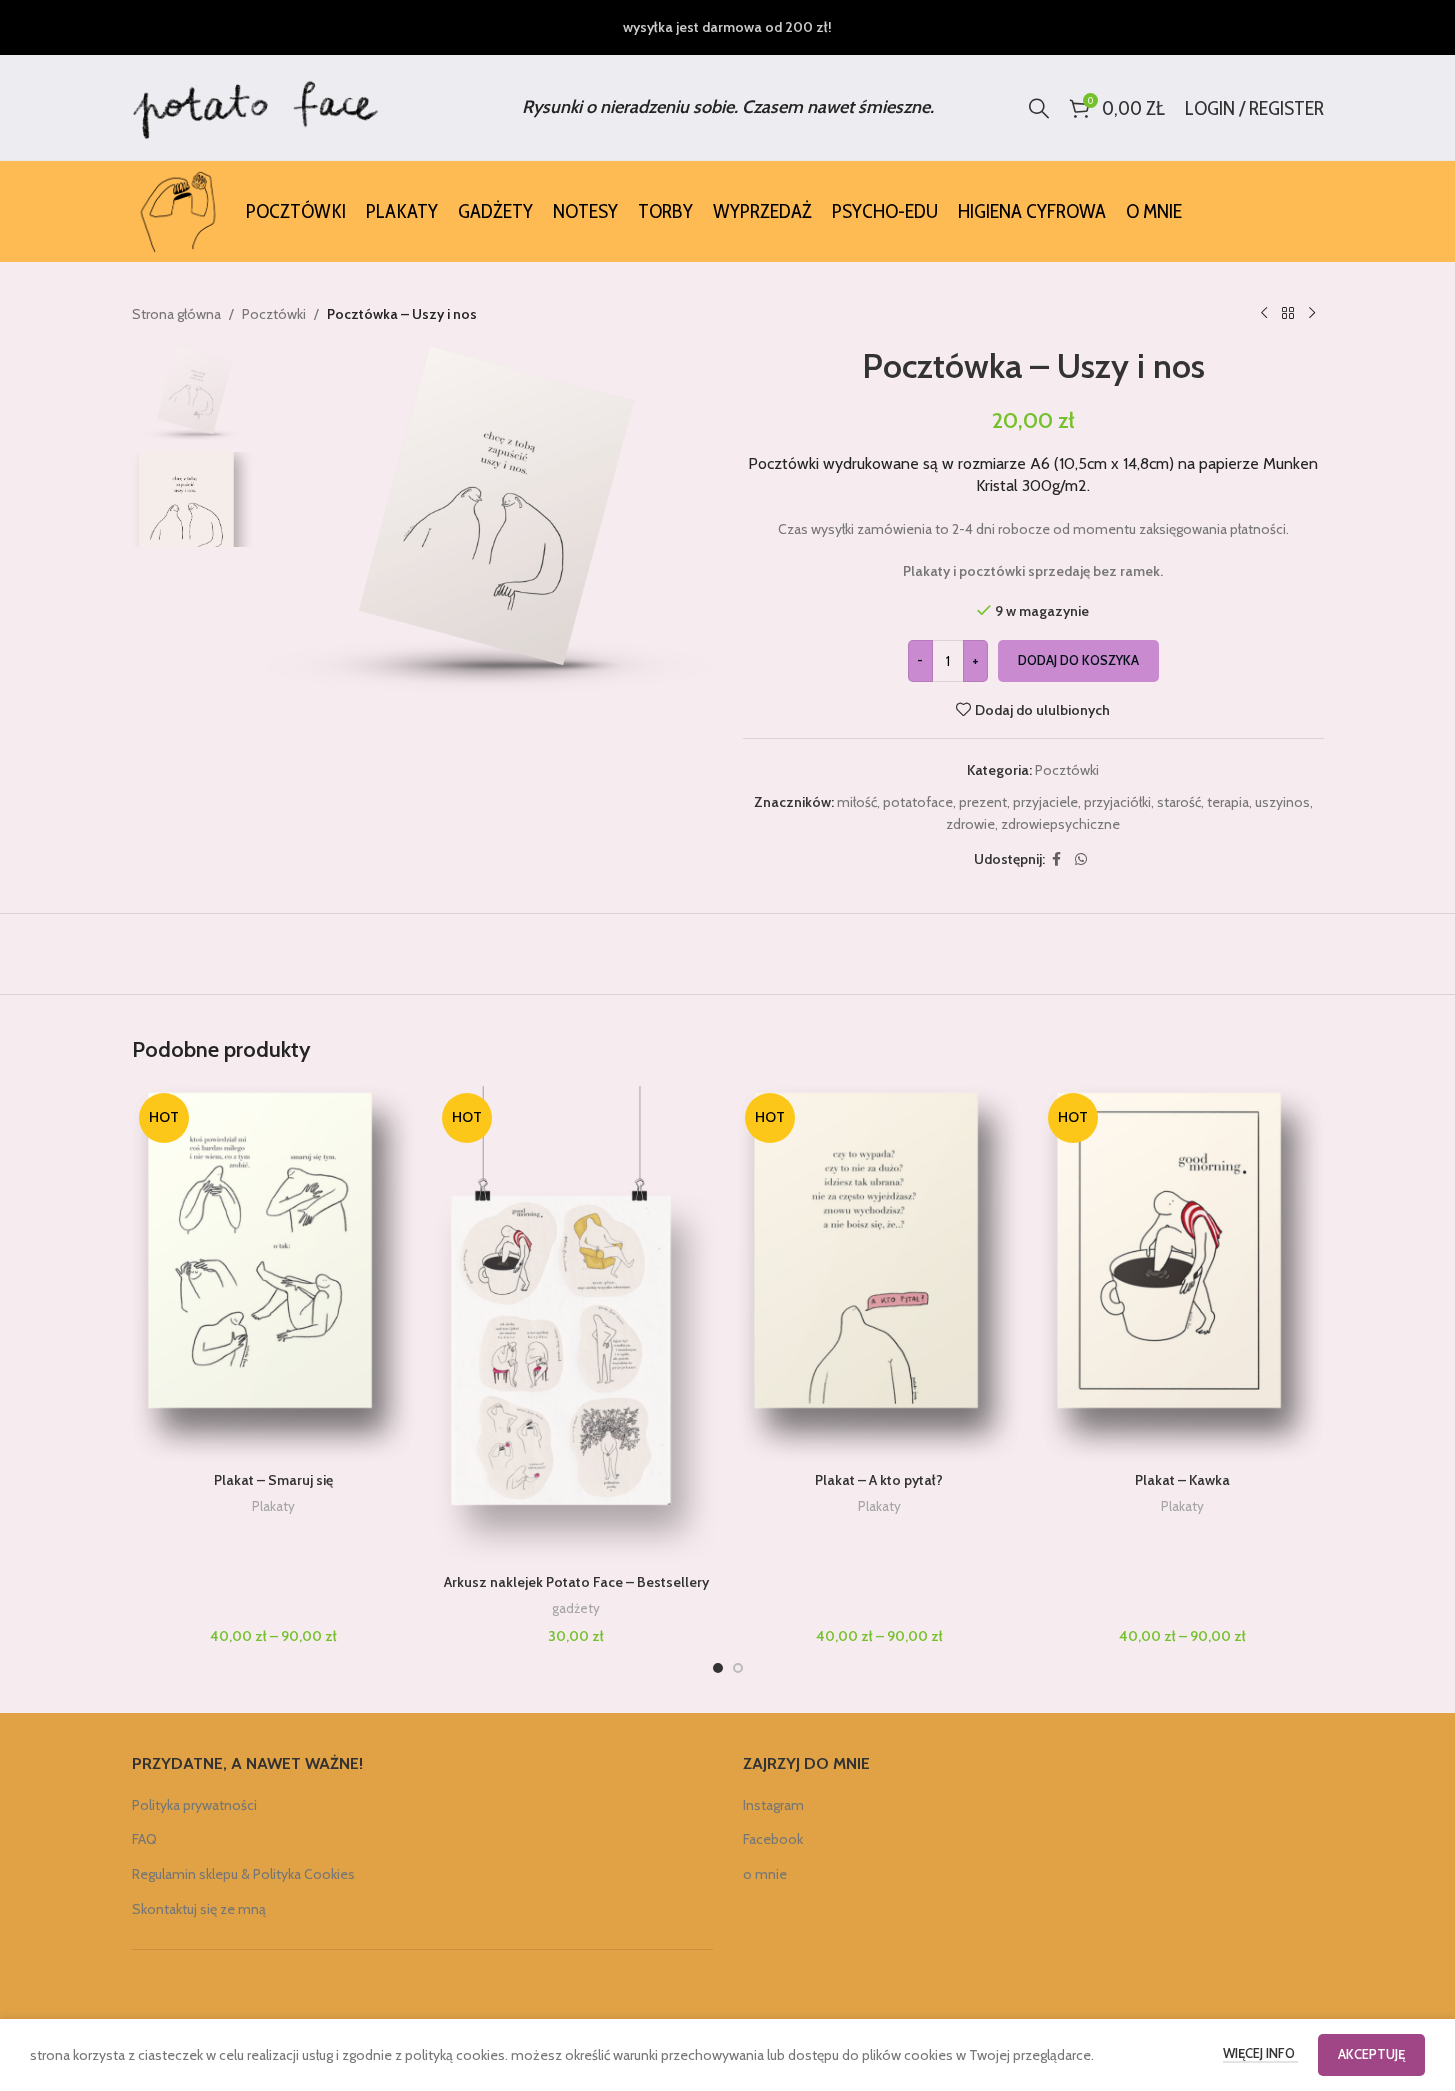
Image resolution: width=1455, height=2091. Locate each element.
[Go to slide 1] (718, 1668)
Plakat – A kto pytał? (879, 1480)
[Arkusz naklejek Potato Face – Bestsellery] (576, 1325)
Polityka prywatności (194, 1805)
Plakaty (273, 1506)
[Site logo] (257, 106)
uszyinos (1282, 802)
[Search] (1039, 108)
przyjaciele (1045, 802)
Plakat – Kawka (1182, 1480)
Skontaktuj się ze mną (199, 1909)
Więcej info (1260, 2053)
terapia (1228, 802)
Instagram (773, 1805)
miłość (857, 802)
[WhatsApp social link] (1081, 859)
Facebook (773, 1839)
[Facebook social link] (1057, 859)
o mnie (765, 1874)
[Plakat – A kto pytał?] (879, 1274)
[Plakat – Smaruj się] (273, 1274)
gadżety (576, 1608)
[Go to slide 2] (738, 1668)
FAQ (144, 1839)
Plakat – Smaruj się (273, 1480)
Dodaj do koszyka (1078, 660)
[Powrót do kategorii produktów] (1288, 314)
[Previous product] (1264, 314)
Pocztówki (274, 314)
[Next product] (1312, 314)
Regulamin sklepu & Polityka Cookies (243, 1874)
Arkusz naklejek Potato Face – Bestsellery (576, 1582)
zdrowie (970, 824)
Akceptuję (1371, 2054)
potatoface (918, 802)
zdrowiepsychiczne (1060, 824)
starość (1179, 802)
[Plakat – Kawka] (1182, 1274)
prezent (983, 802)
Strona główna (176, 314)
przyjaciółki (1117, 802)
